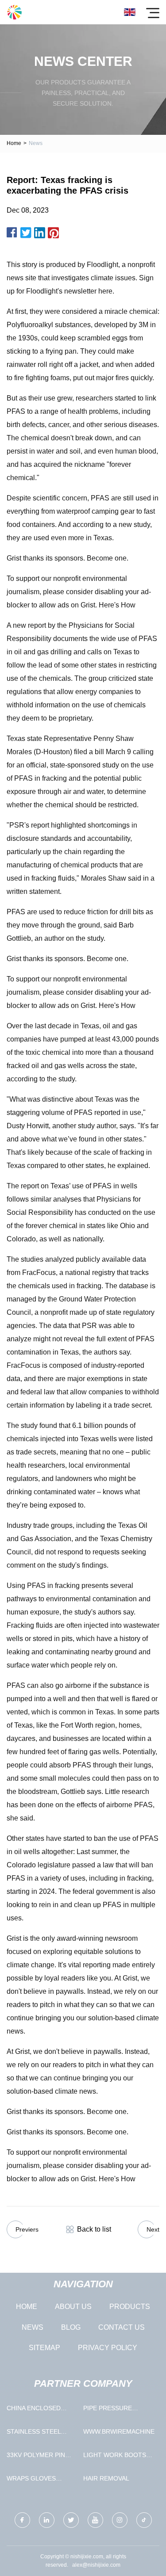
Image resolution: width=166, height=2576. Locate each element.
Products (130, 2307)
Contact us (122, 2327)
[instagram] (120, 2520)
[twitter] (71, 2520)
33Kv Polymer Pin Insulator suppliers (42, 2457)
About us (73, 2307)
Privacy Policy (108, 2348)
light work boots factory (115, 2457)
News (33, 2327)
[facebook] (22, 2520)
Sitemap (44, 2348)
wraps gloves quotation (31, 2480)
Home (14, 143)
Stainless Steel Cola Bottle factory (34, 2433)
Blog (71, 2327)
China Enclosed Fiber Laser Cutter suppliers (40, 2410)
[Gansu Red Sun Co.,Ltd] (14, 12)
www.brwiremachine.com (119, 2431)
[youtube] (95, 2520)
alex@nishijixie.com (96, 2565)
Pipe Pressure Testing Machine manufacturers (112, 2410)
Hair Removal (106, 2478)
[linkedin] (47, 2520)
